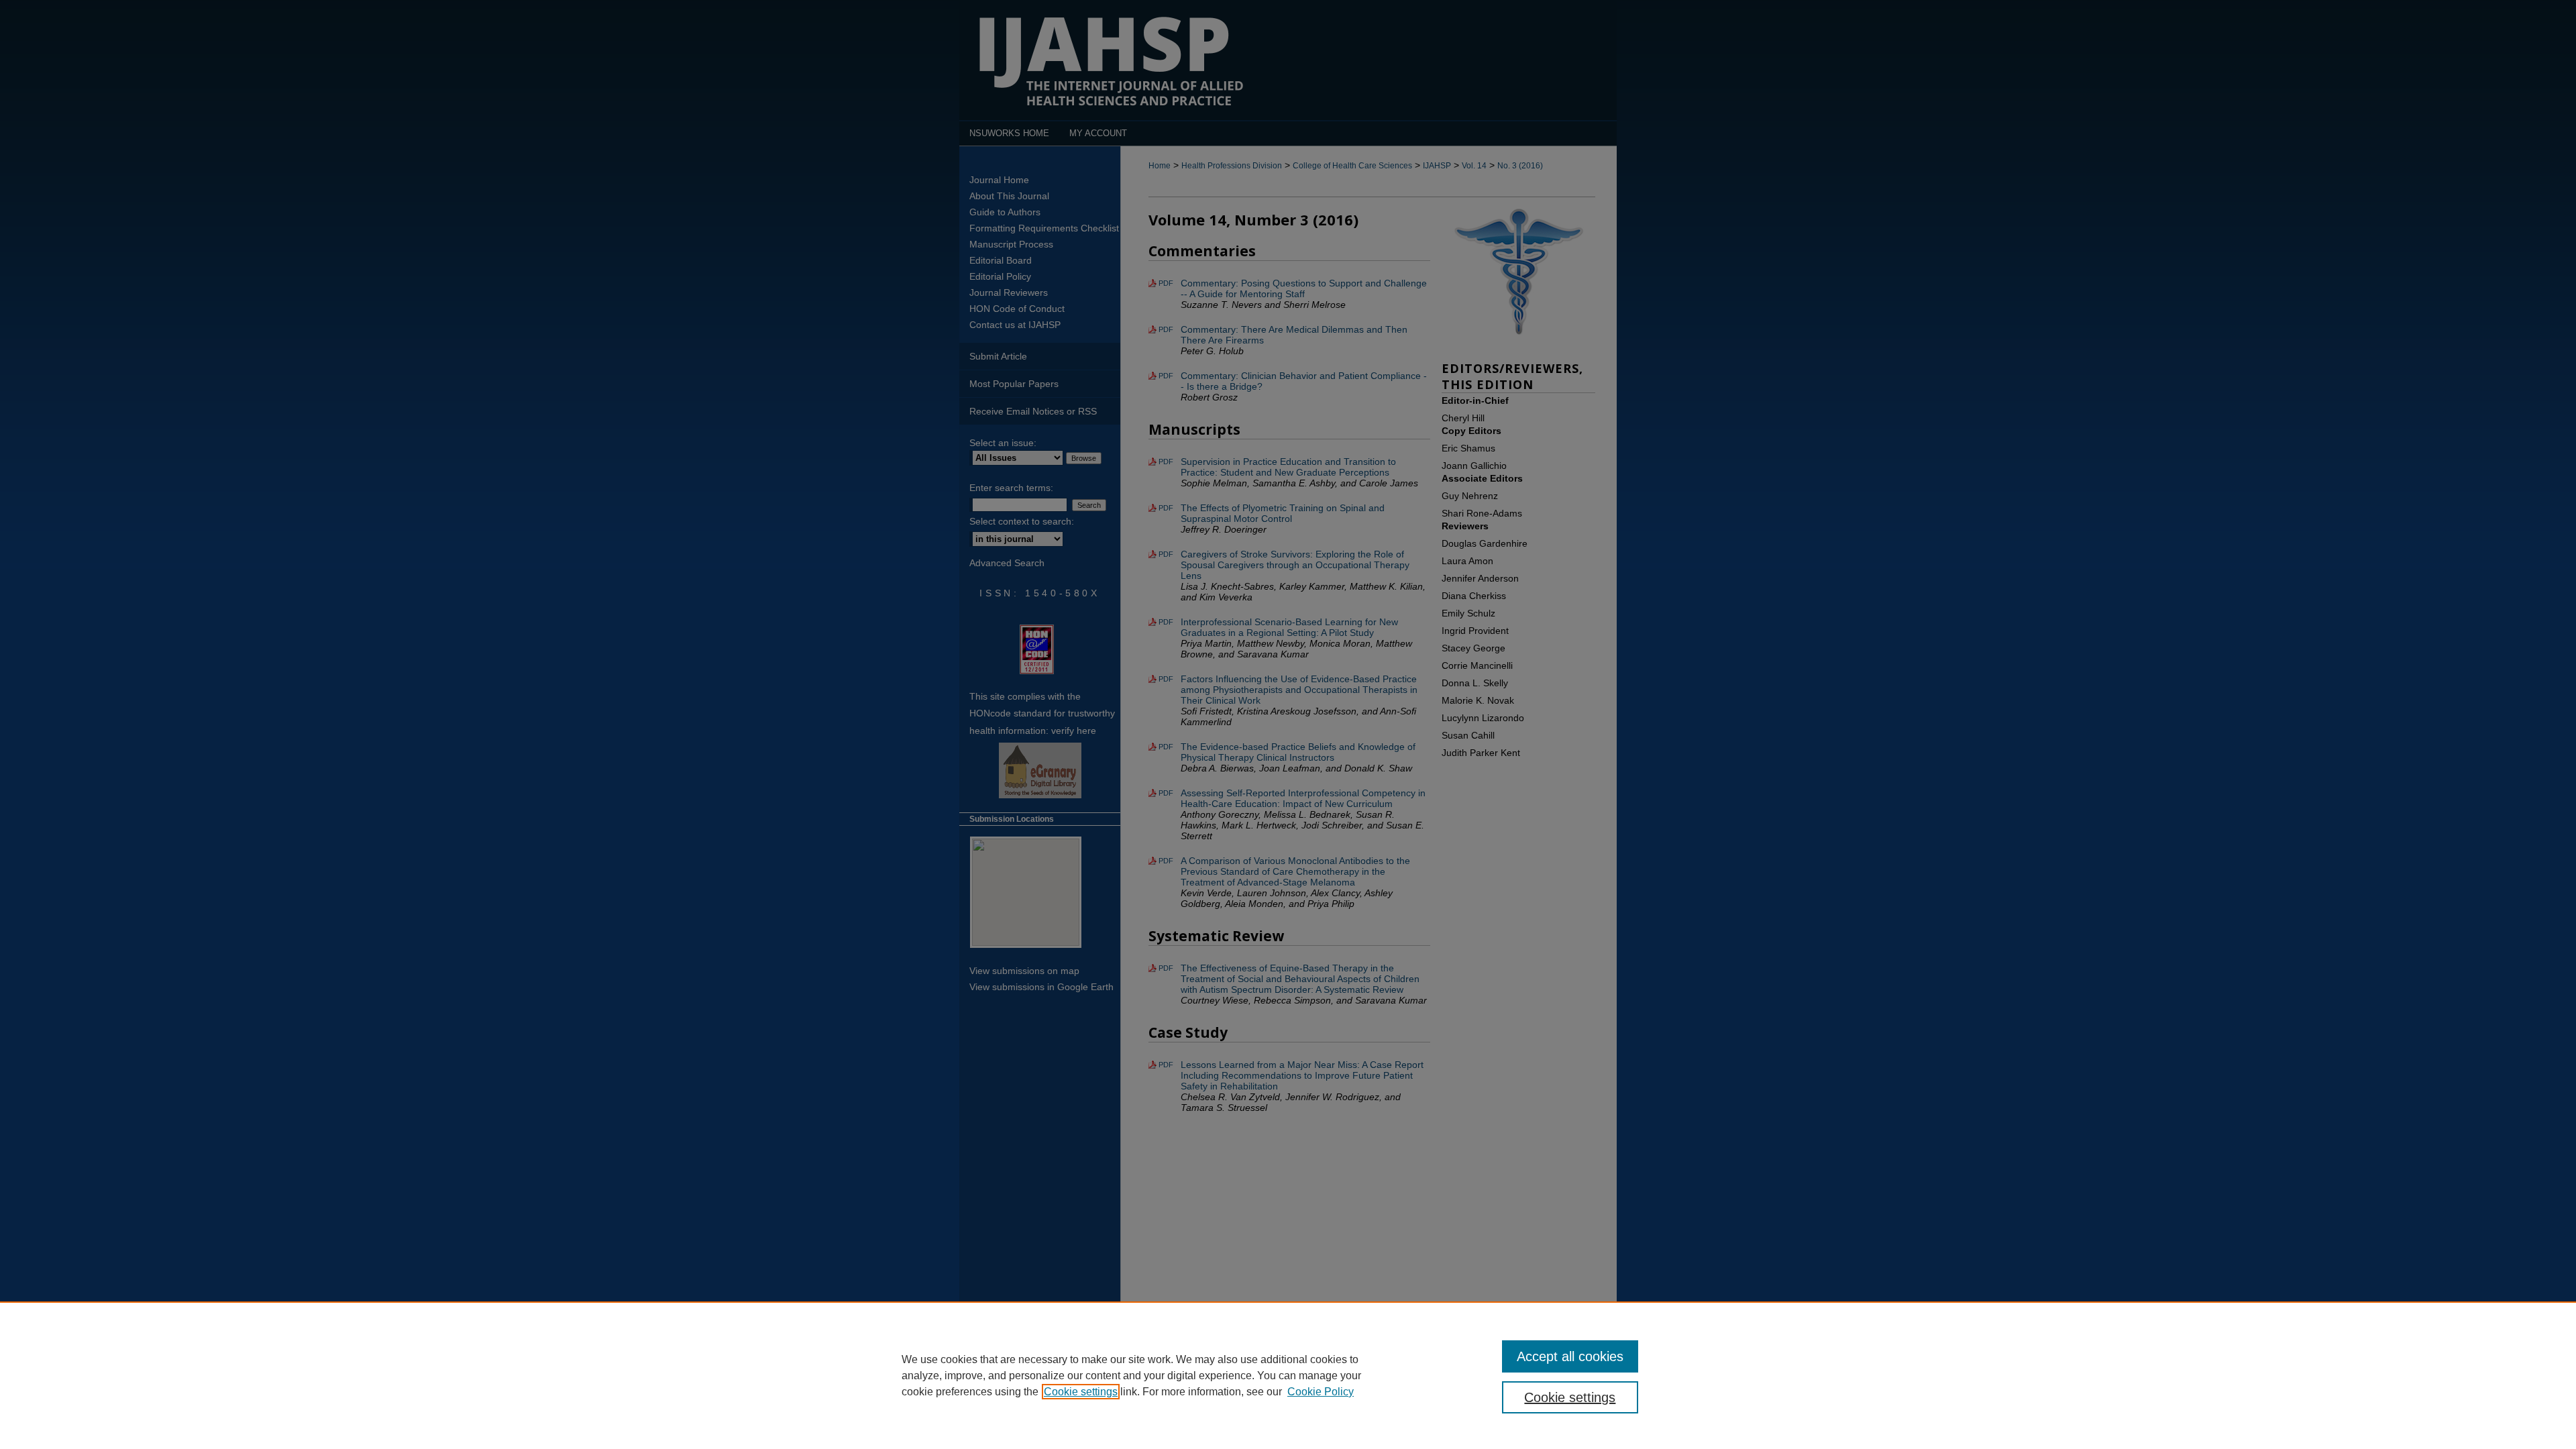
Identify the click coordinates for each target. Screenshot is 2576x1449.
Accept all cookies (1570, 1356)
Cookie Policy (1321, 1392)
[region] (1288, 1375)
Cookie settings (1081, 1392)
